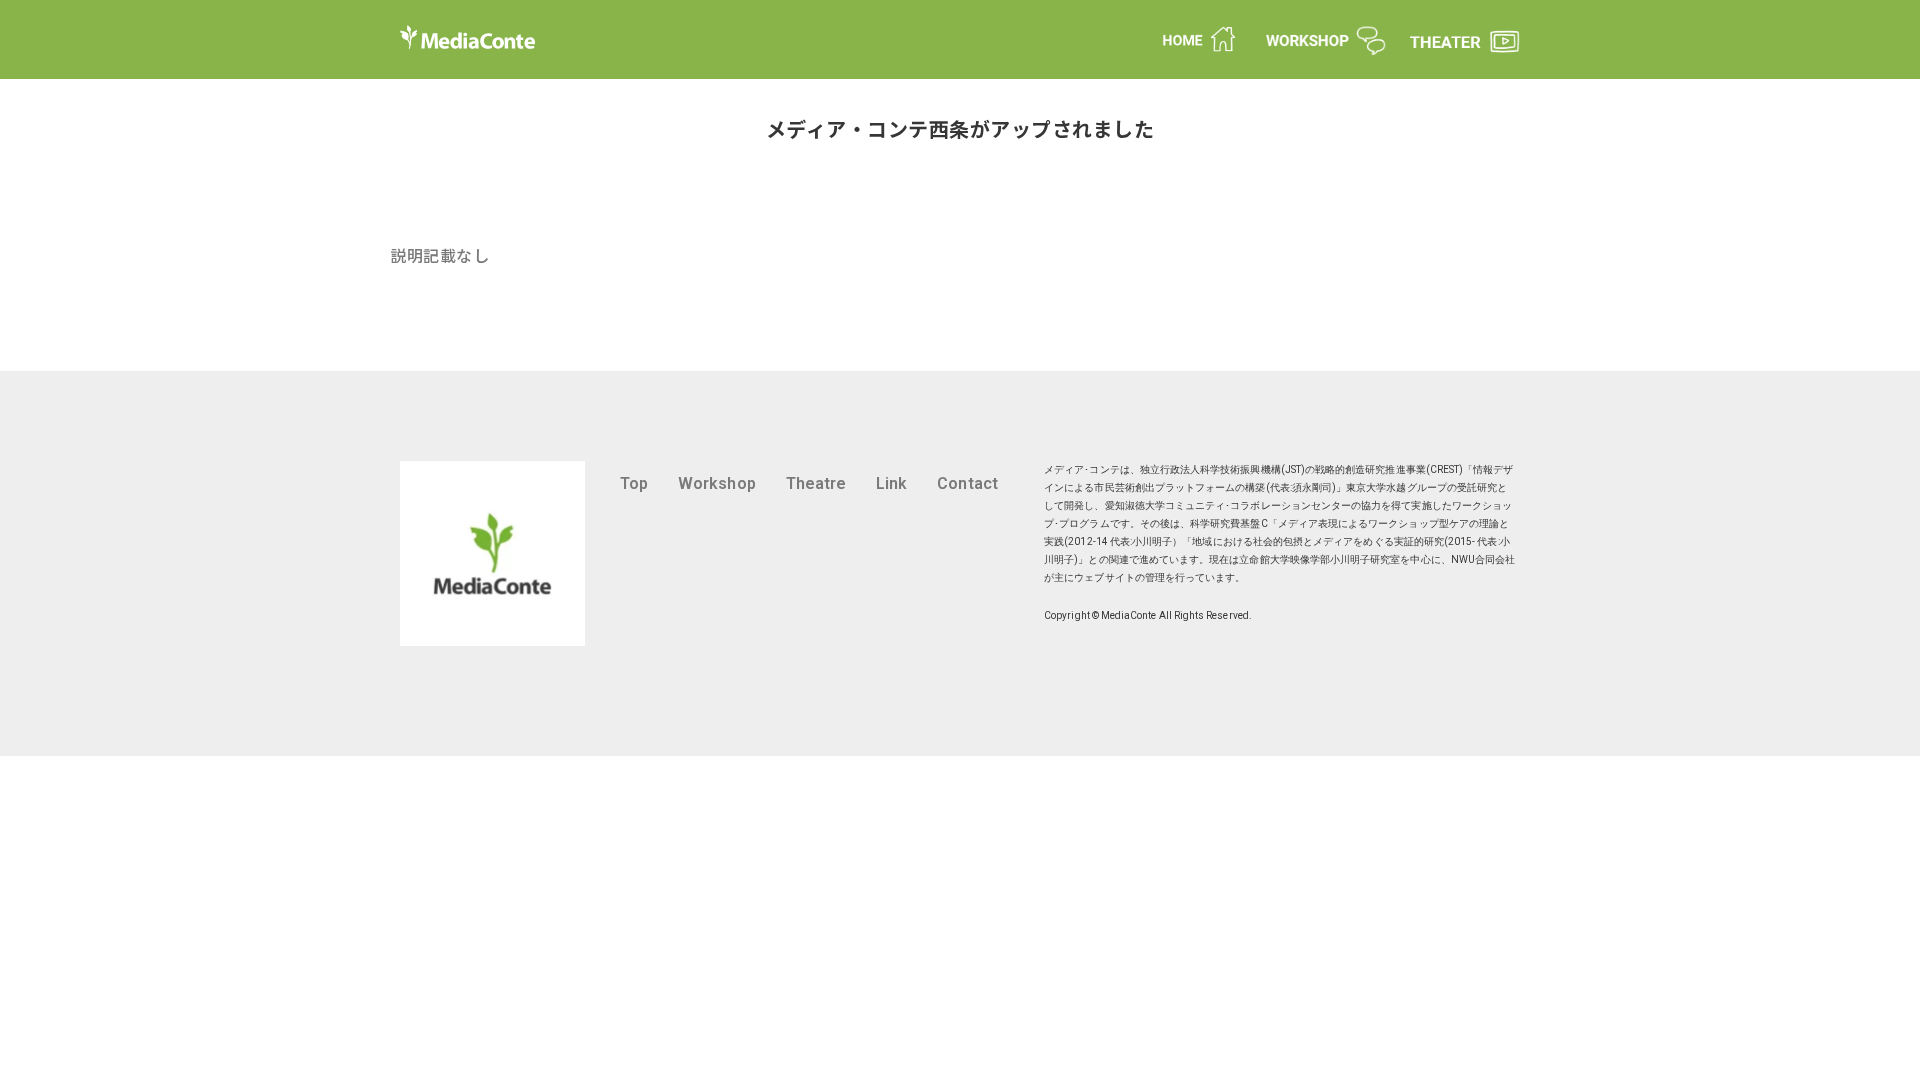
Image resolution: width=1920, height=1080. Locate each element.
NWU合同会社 (1483, 559)
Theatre (816, 483)
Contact (967, 483)
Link (891, 483)
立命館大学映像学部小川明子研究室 (1319, 559)
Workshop (717, 483)
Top (634, 483)
